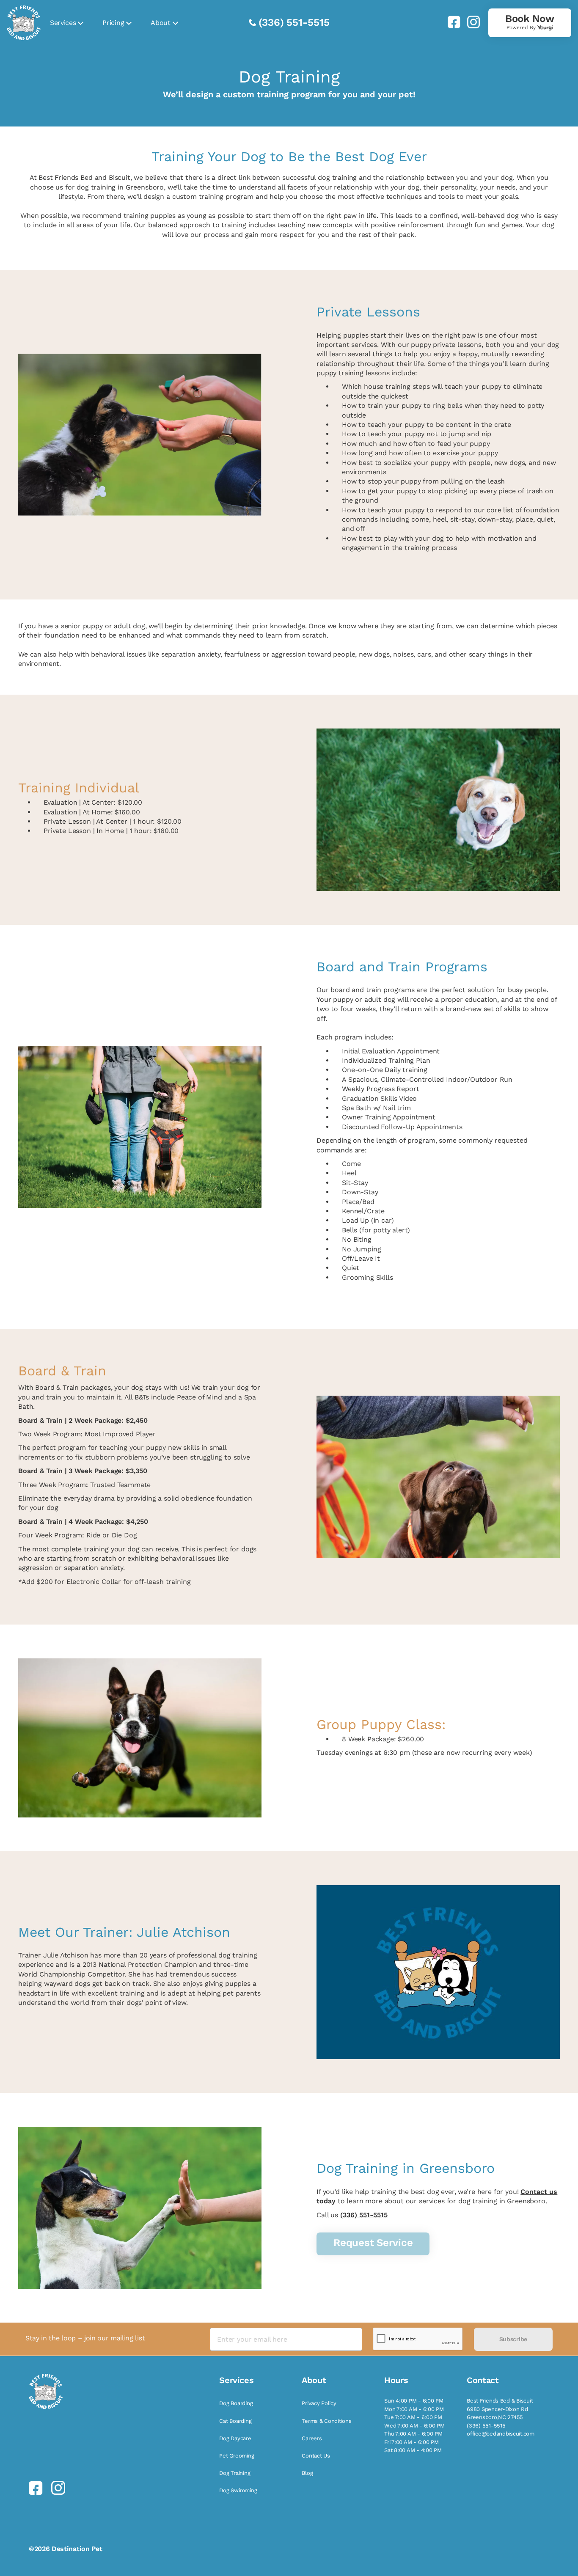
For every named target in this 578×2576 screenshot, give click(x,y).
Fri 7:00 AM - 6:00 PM (411, 2442)
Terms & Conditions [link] (326, 2421)
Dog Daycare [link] (235, 2438)
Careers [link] (312, 2438)
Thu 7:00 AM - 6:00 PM (413, 2434)
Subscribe (513, 2339)
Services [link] (63, 23)
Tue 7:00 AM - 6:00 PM (413, 2417)
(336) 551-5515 (294, 22)
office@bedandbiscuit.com (501, 2434)
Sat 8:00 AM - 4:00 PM (413, 2450)
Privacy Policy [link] (319, 2403)
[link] (451, 22)
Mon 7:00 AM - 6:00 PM (414, 2409)
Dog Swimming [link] (238, 2490)
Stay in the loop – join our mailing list (85, 2338)
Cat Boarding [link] (235, 2421)
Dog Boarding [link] (236, 2403)
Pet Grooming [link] (237, 2456)
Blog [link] (307, 2473)
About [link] (160, 23)
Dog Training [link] (235, 2473)
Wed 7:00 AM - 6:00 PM (414, 2426)
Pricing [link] (113, 23)
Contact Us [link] (316, 2456)
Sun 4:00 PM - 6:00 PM (414, 2401)
